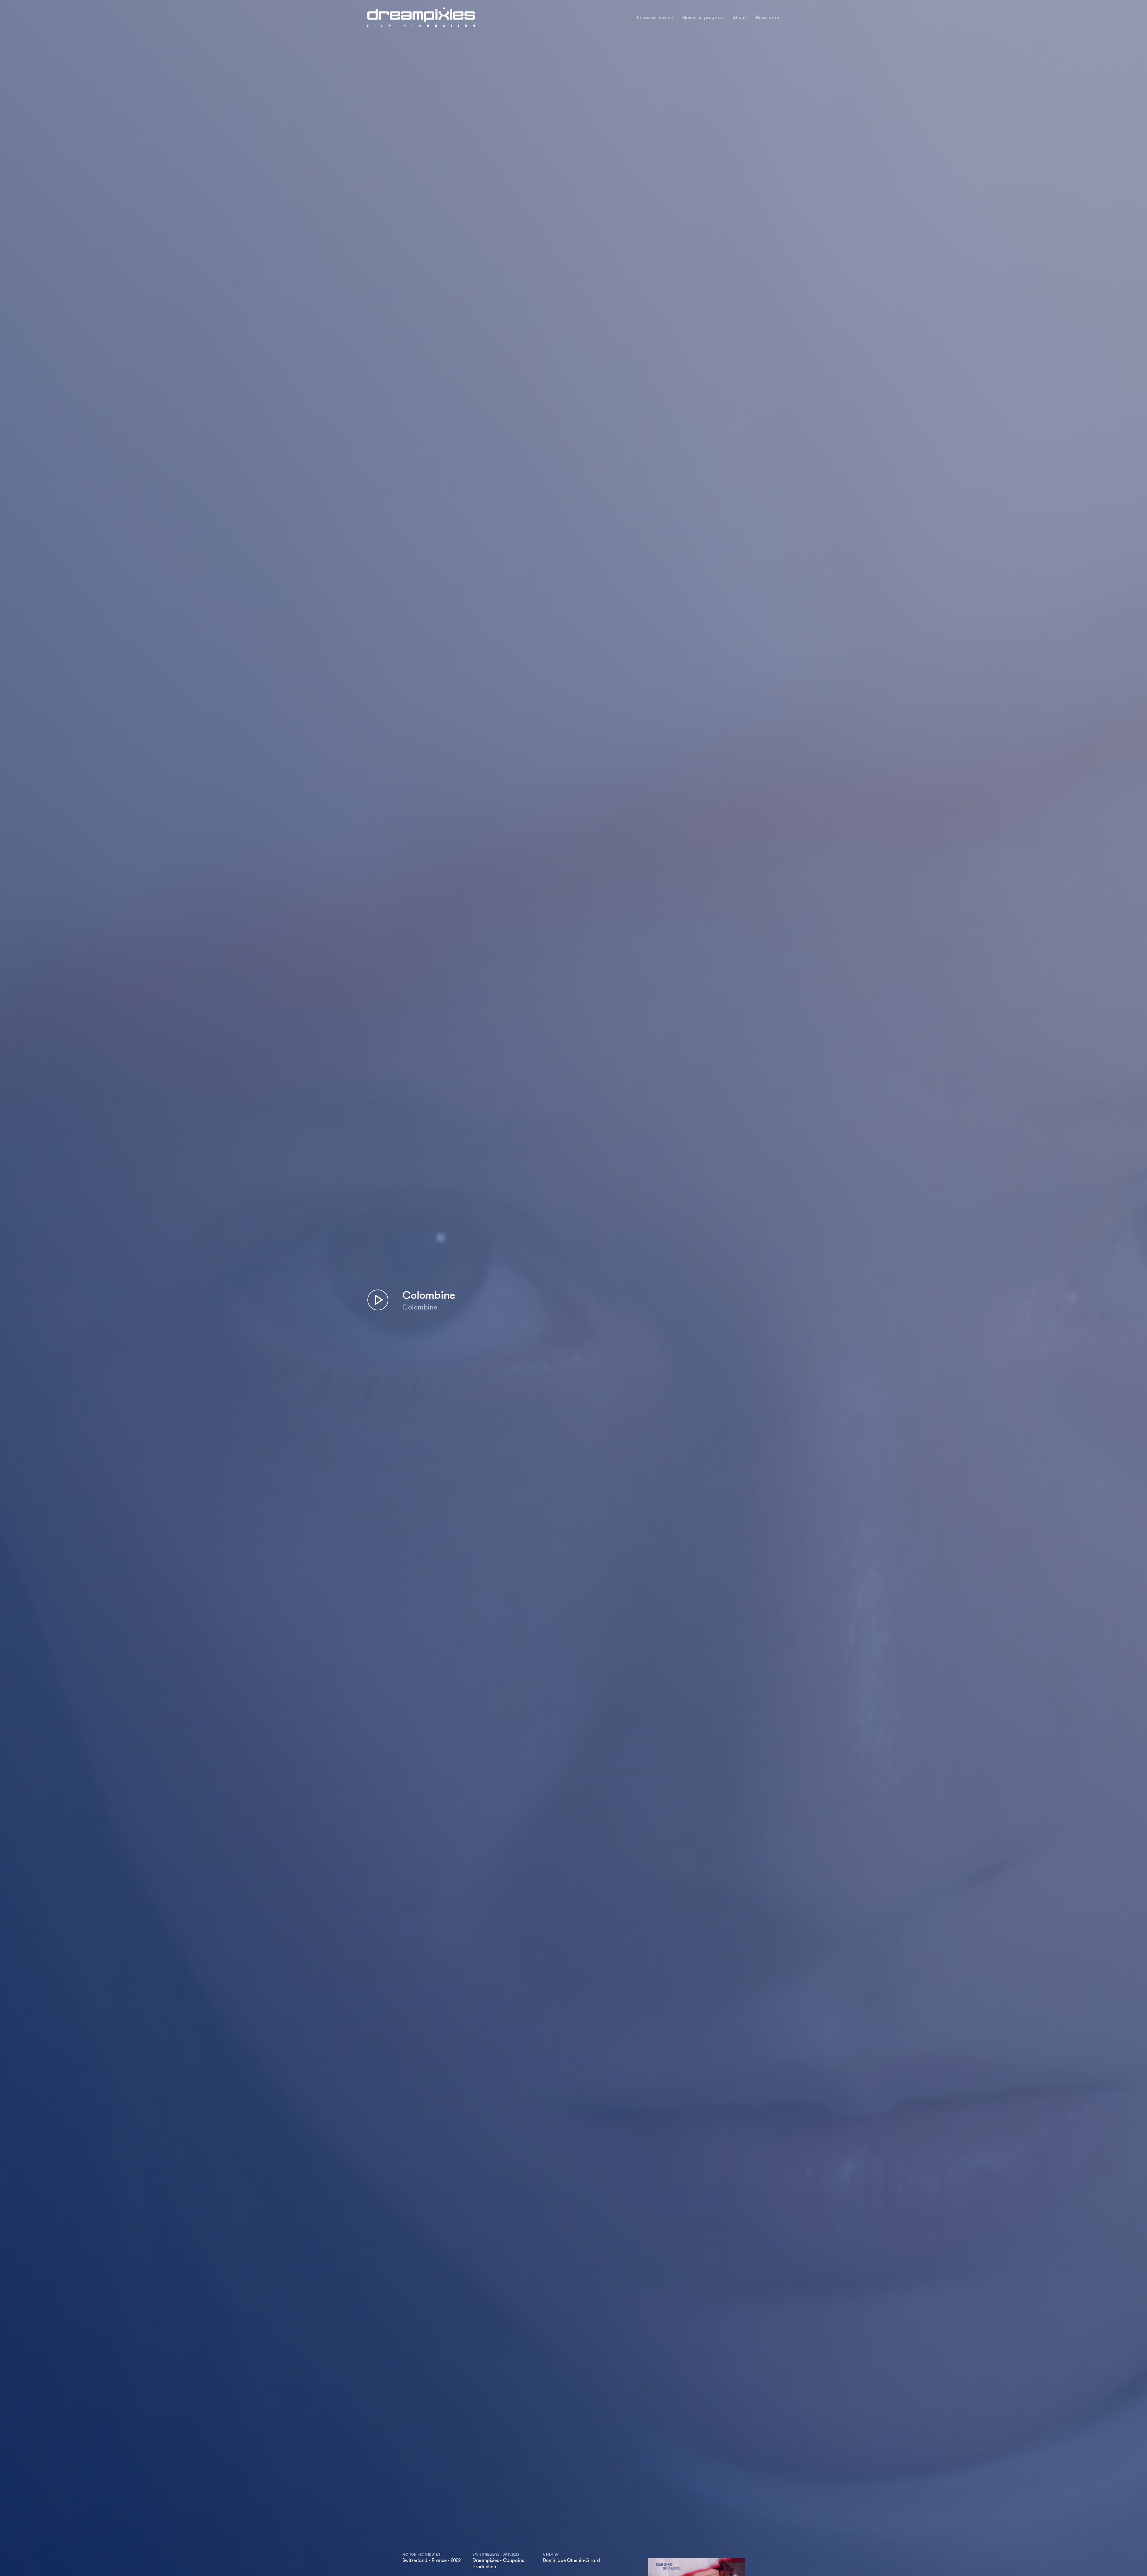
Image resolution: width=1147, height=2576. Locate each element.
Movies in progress (703, 18)
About (740, 18)
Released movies (654, 18)
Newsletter (768, 18)
